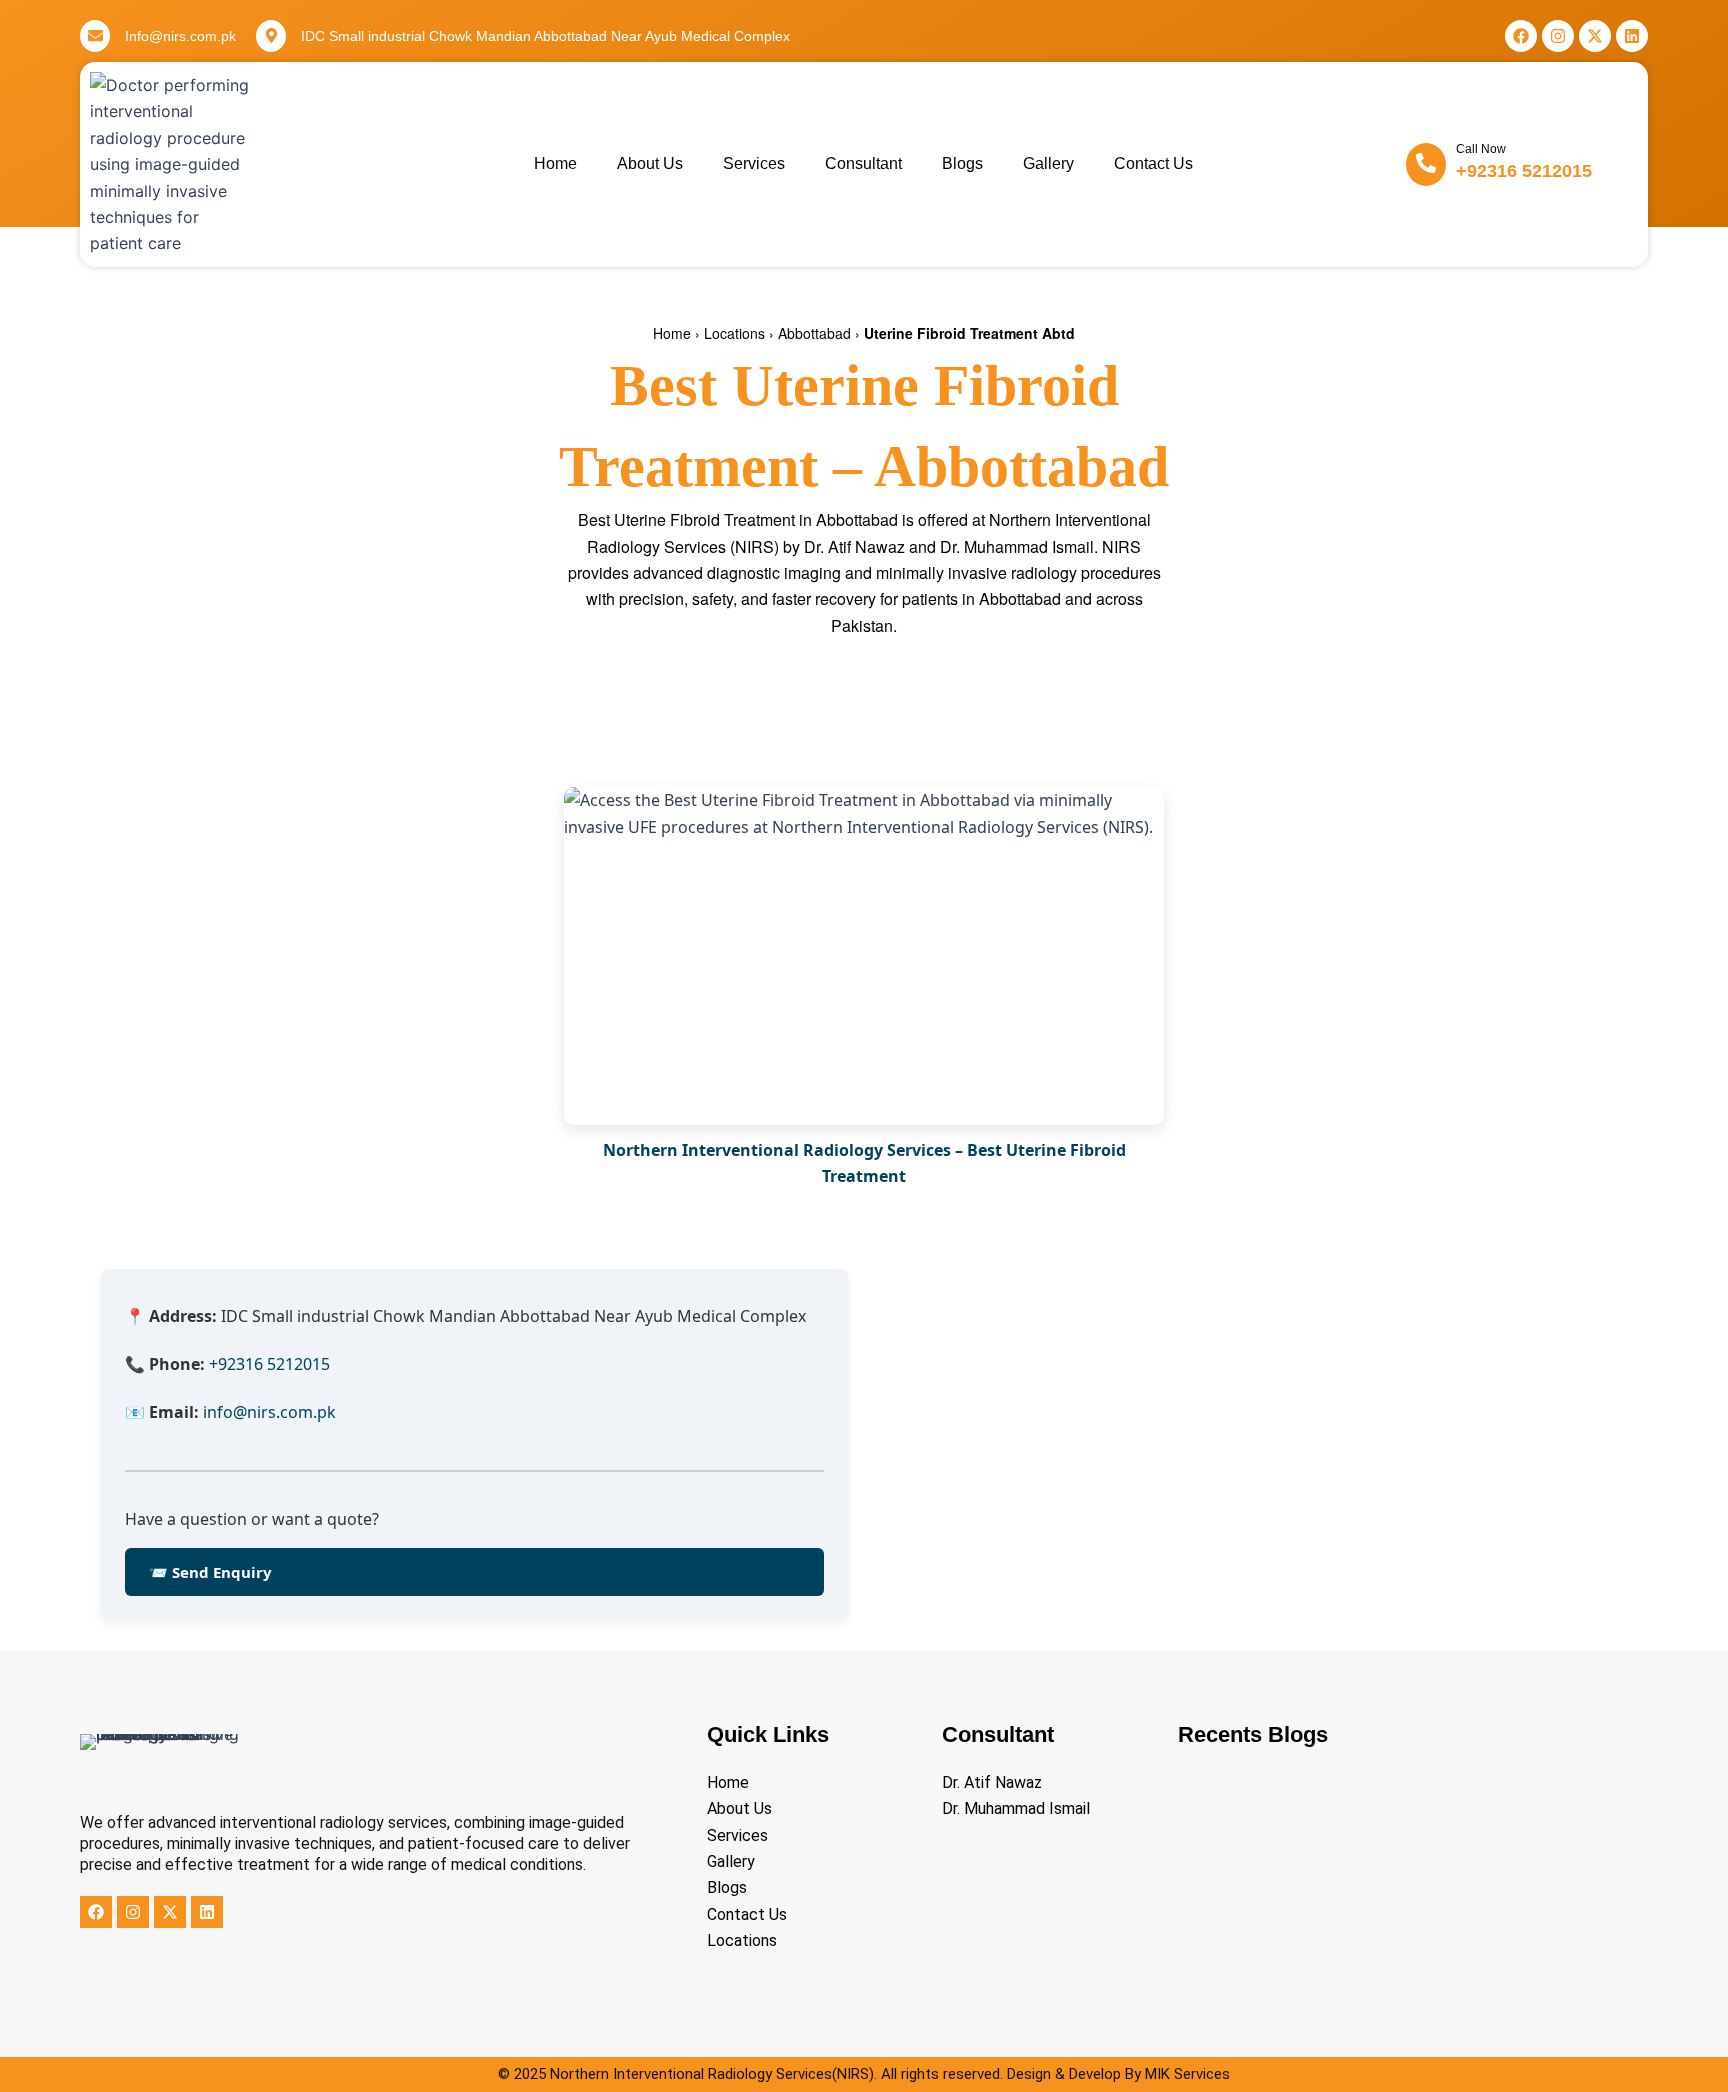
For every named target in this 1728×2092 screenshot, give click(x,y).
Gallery (1048, 163)
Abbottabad (814, 333)
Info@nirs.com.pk (180, 36)
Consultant (863, 163)
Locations (734, 333)
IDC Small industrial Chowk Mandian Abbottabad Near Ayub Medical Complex (545, 36)
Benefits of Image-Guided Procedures (1306, 1992)
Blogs (962, 163)
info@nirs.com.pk (269, 1412)
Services (754, 163)
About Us (650, 163)
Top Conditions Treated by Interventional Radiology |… (1366, 1863)
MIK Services (1187, 2074)
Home (555, 163)
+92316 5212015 (1524, 171)
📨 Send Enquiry (210, 1572)
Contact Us (1153, 163)
